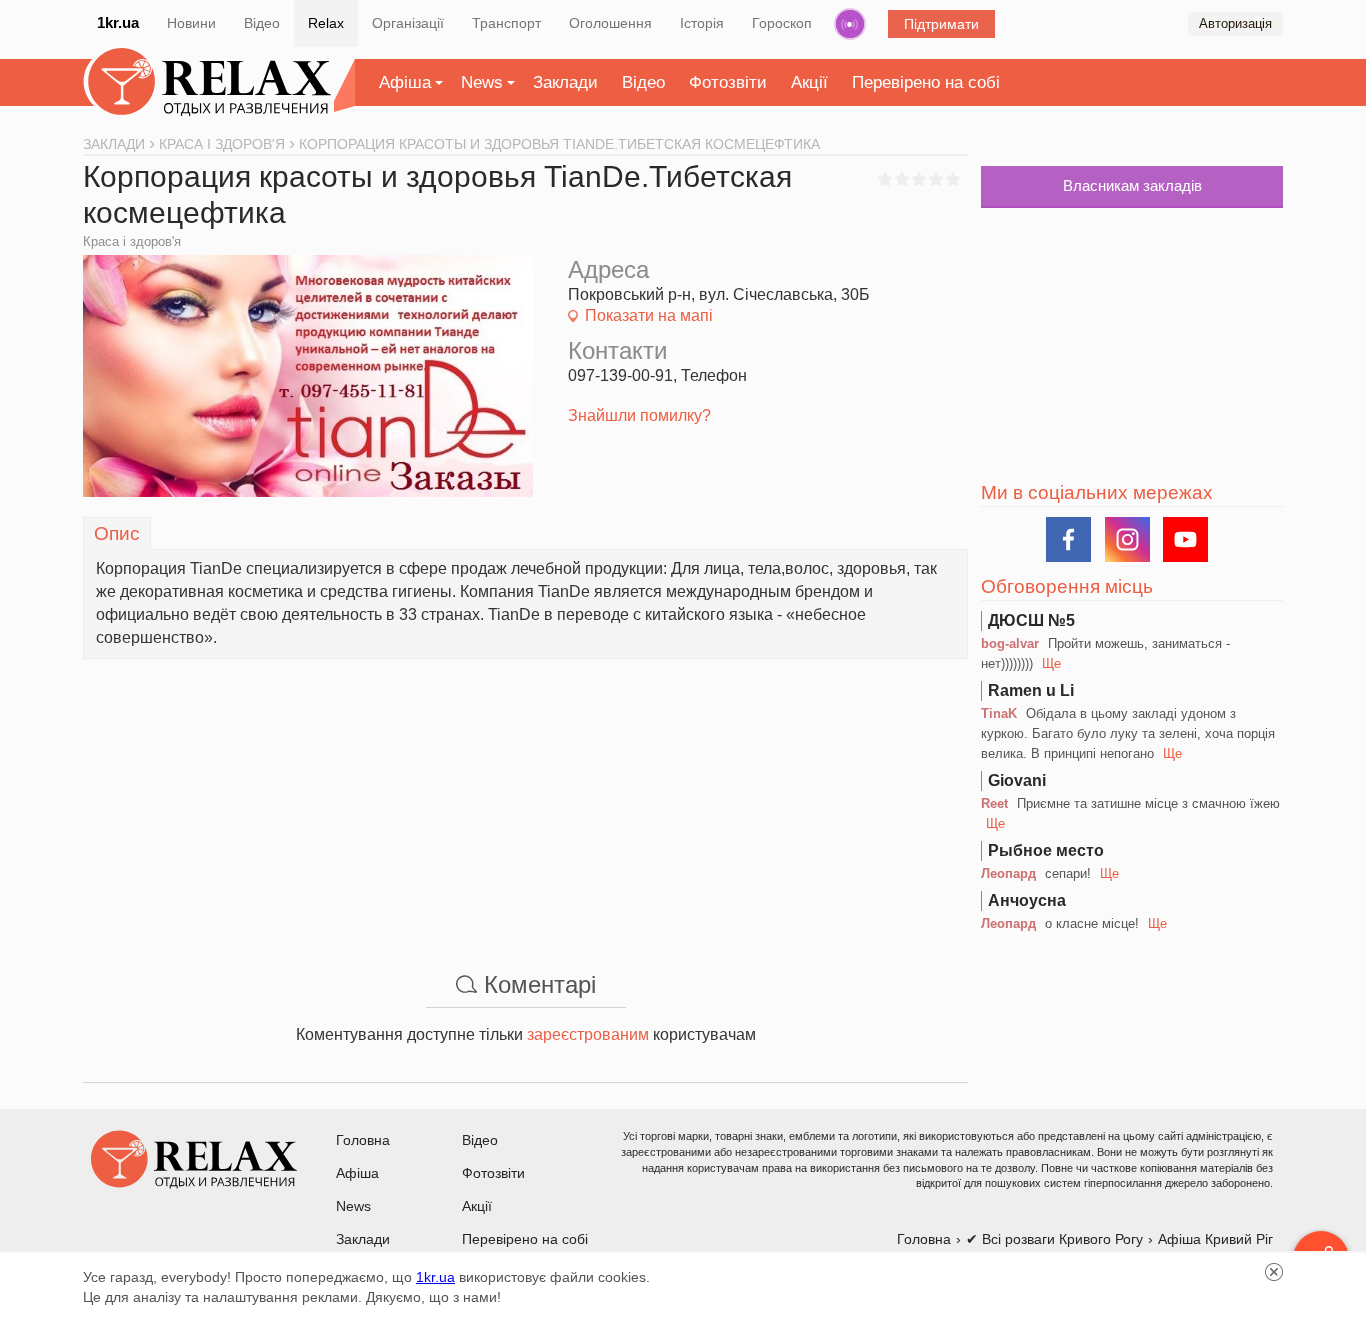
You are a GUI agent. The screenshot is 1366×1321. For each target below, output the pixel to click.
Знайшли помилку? (639, 415)
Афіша (405, 82)
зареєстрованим (588, 1034)
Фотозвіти (728, 82)
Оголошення (610, 23)
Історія (702, 23)
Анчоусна (1027, 900)
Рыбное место (1046, 850)
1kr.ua (118, 22)
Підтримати (941, 24)
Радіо (850, 24)
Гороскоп (782, 23)
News (482, 82)
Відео (262, 23)
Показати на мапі (649, 315)
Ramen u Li (1031, 690)
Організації (408, 23)
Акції (809, 82)
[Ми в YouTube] (1185, 539)
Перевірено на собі (926, 82)
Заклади (565, 82)
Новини (191, 23)
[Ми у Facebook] (1068, 539)
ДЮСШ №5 (1031, 620)
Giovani (1017, 780)
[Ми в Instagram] (1127, 539)
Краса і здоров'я (132, 241)
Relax (326, 23)
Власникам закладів (1132, 185)
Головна (363, 1140)
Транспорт (506, 23)
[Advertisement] (525, 799)
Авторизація (1235, 23)
